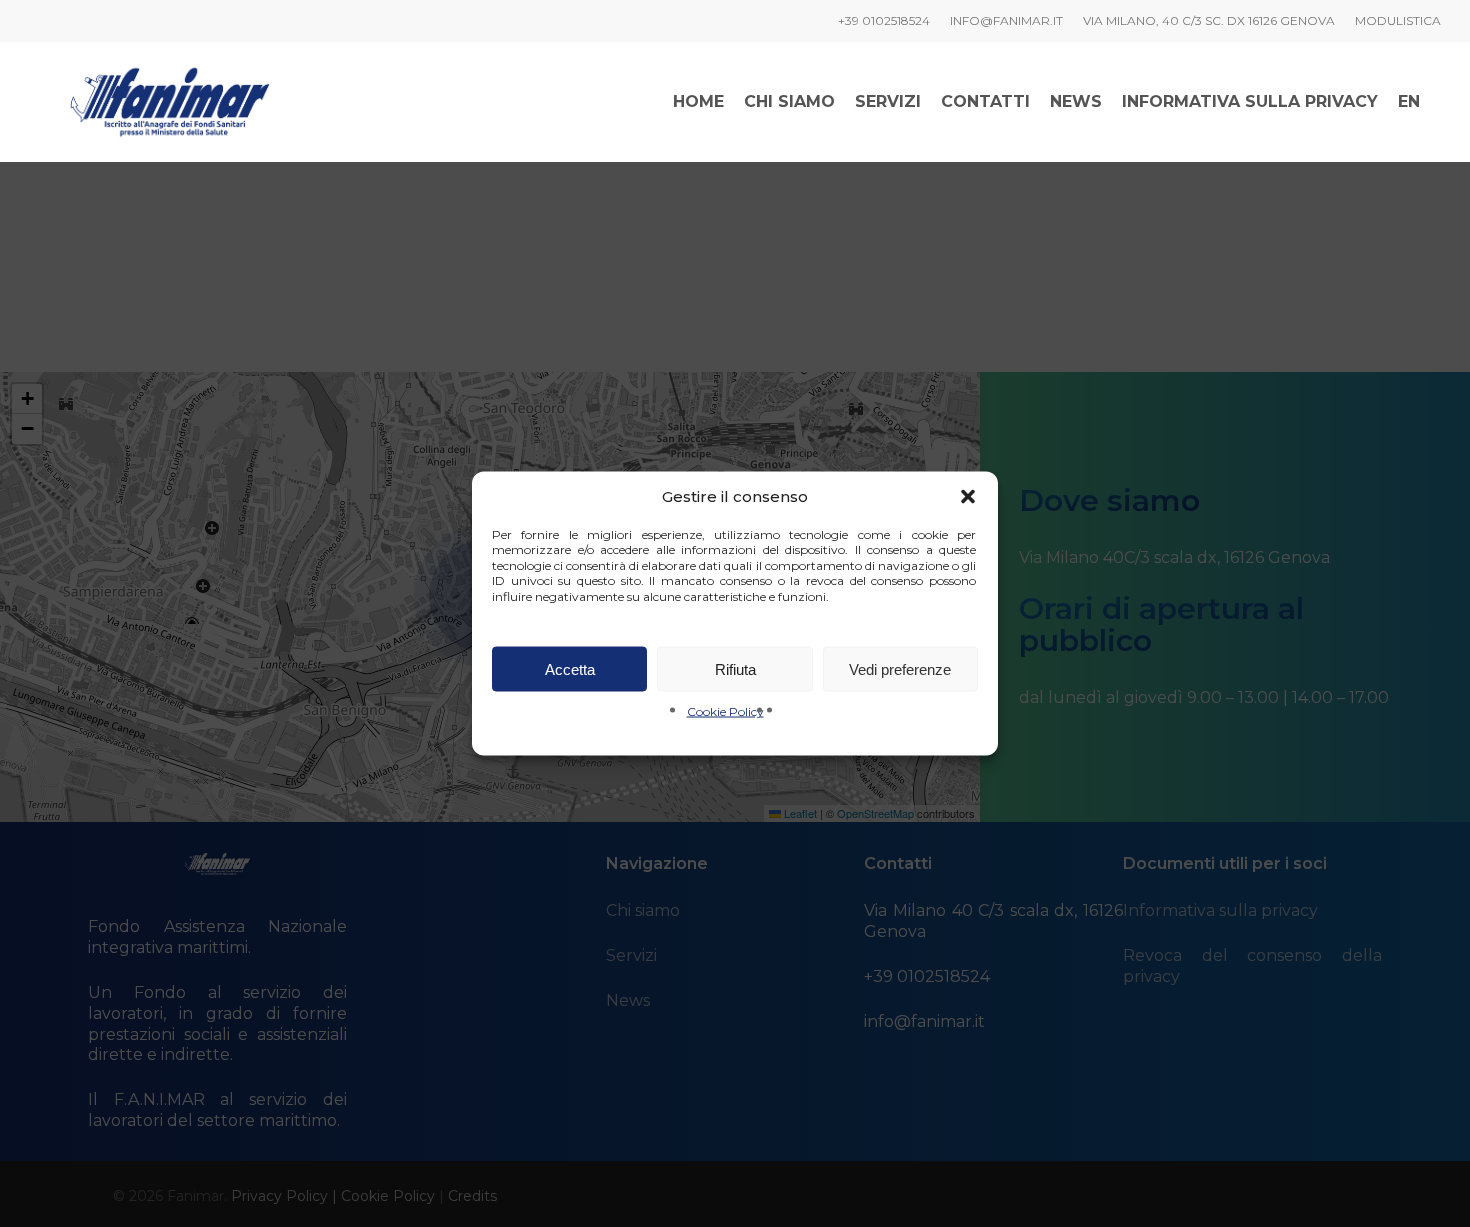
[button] (968, 496)
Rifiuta (735, 668)
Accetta (570, 668)
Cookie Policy (725, 711)
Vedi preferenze (900, 668)
